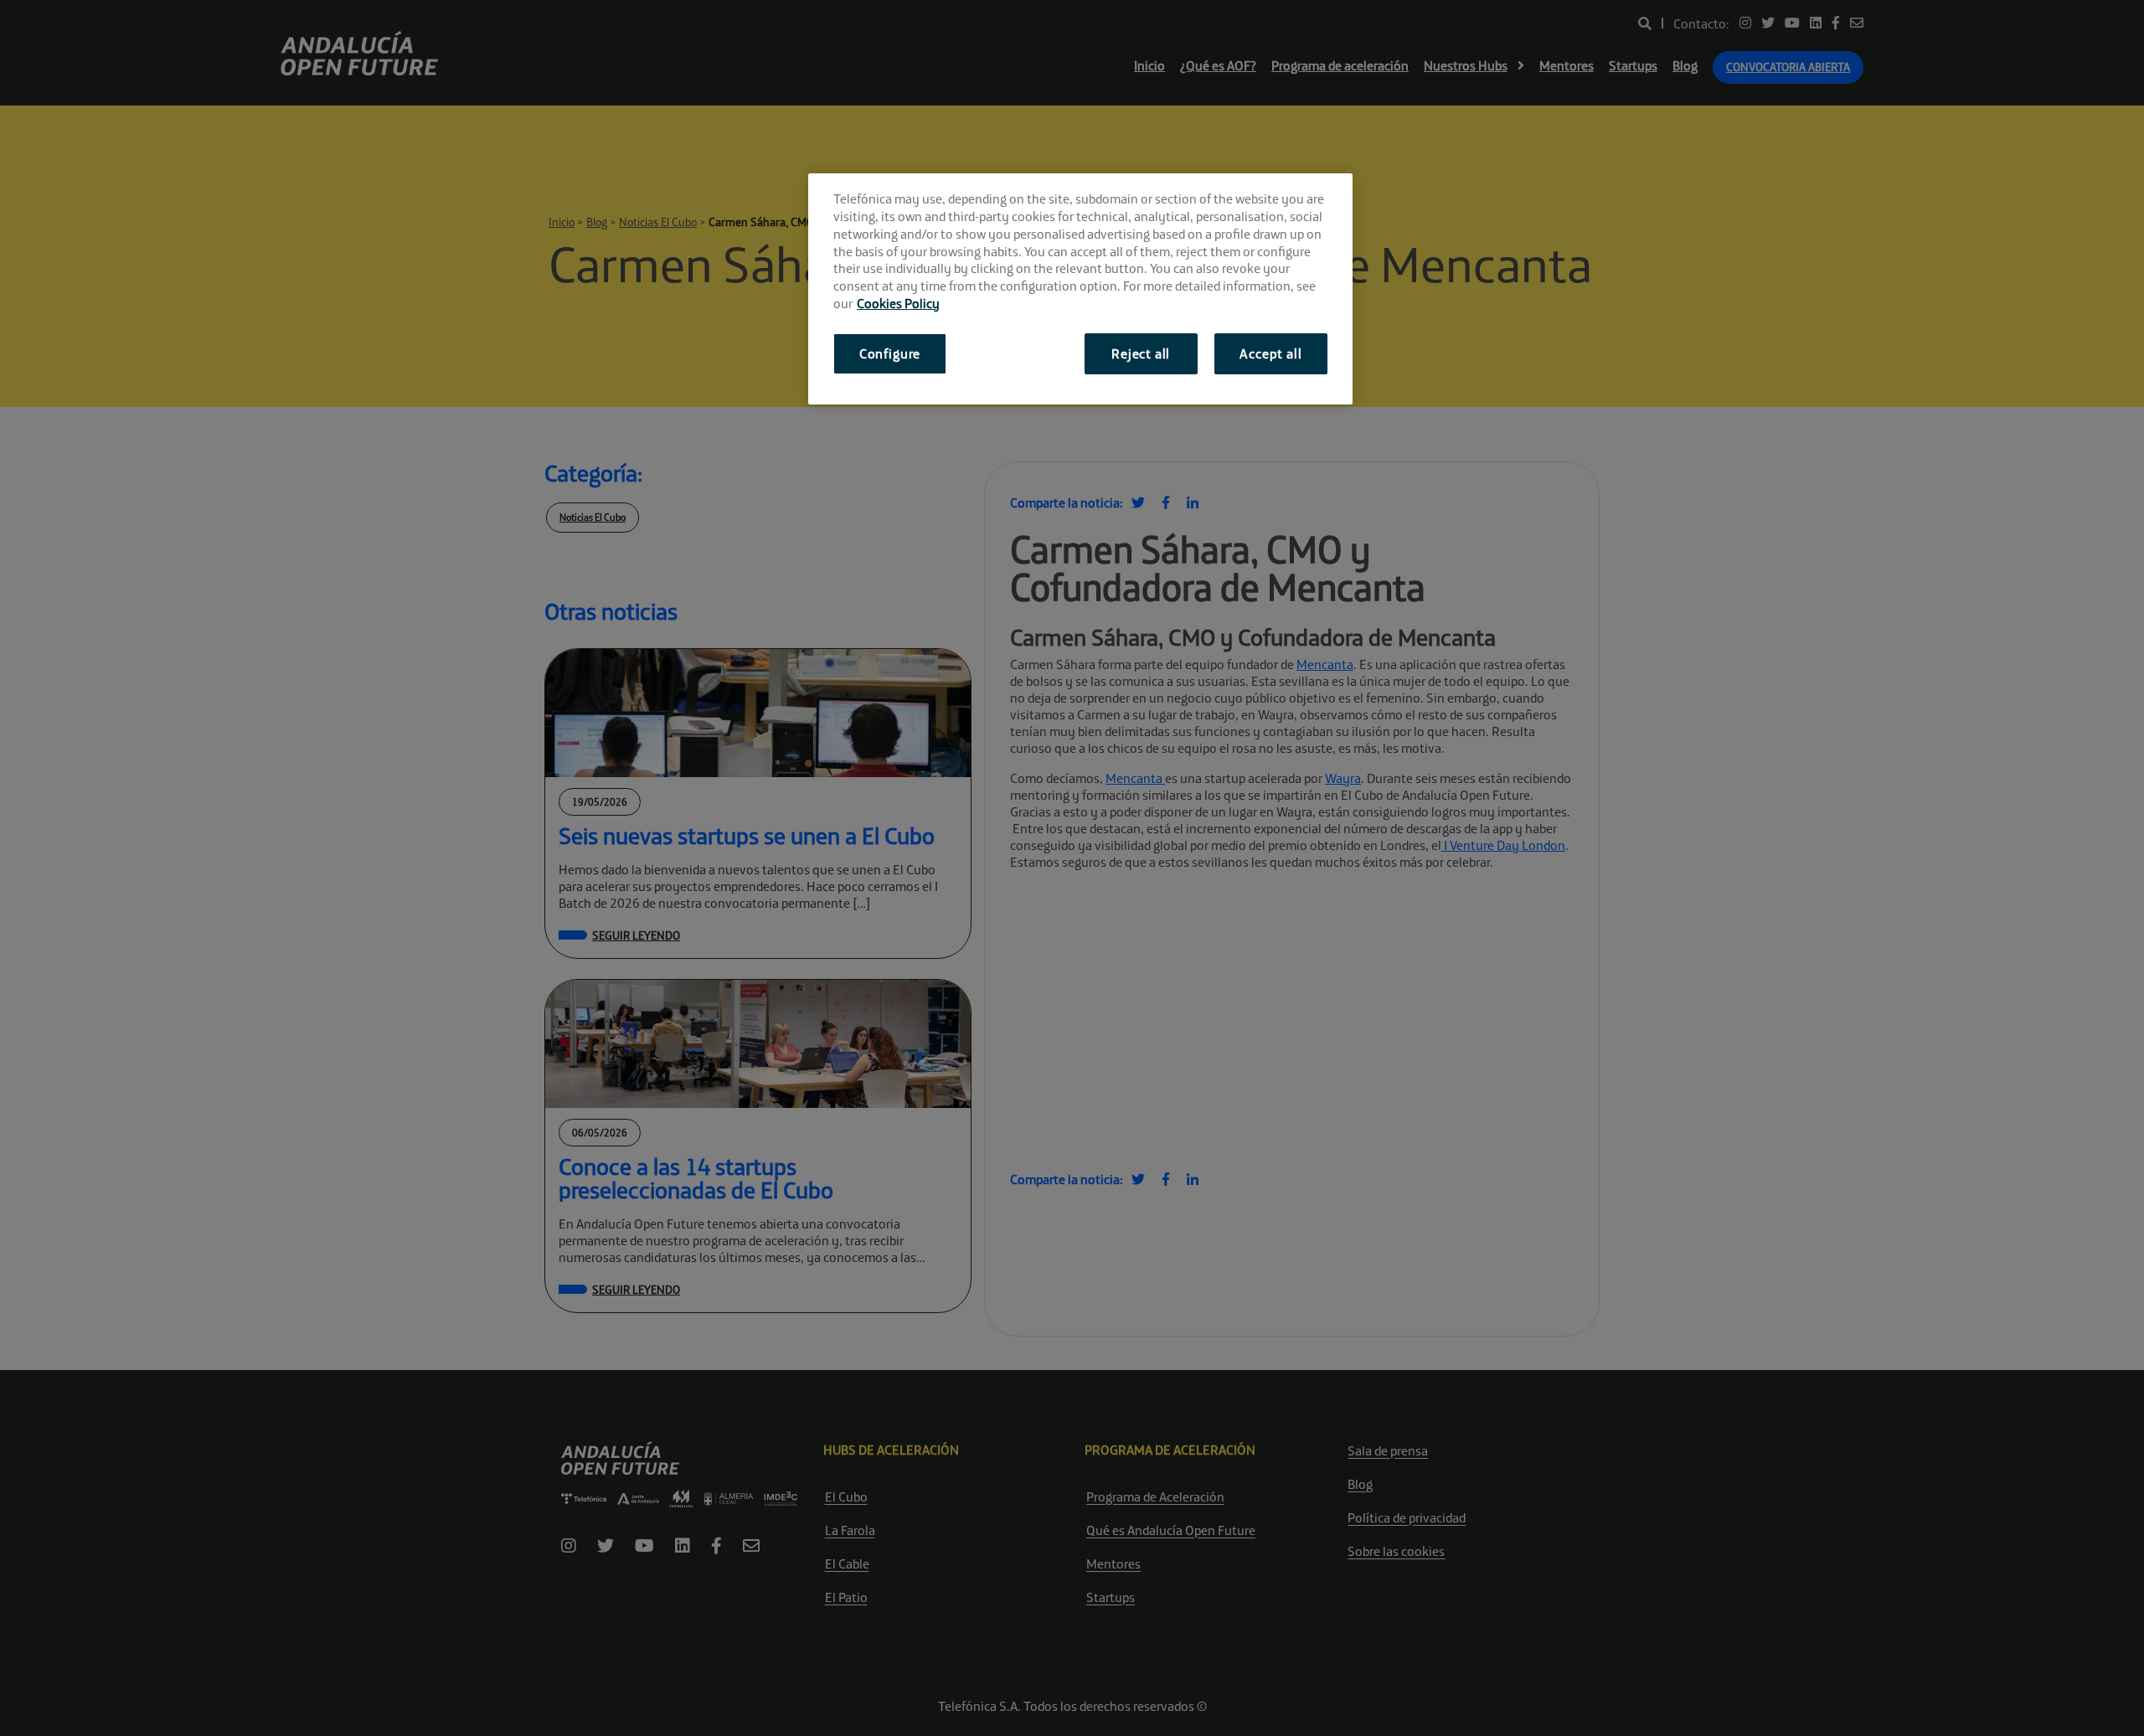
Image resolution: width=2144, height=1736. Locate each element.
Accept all (1270, 353)
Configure (890, 353)
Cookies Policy (898, 303)
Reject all (1141, 353)
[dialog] (1080, 288)
